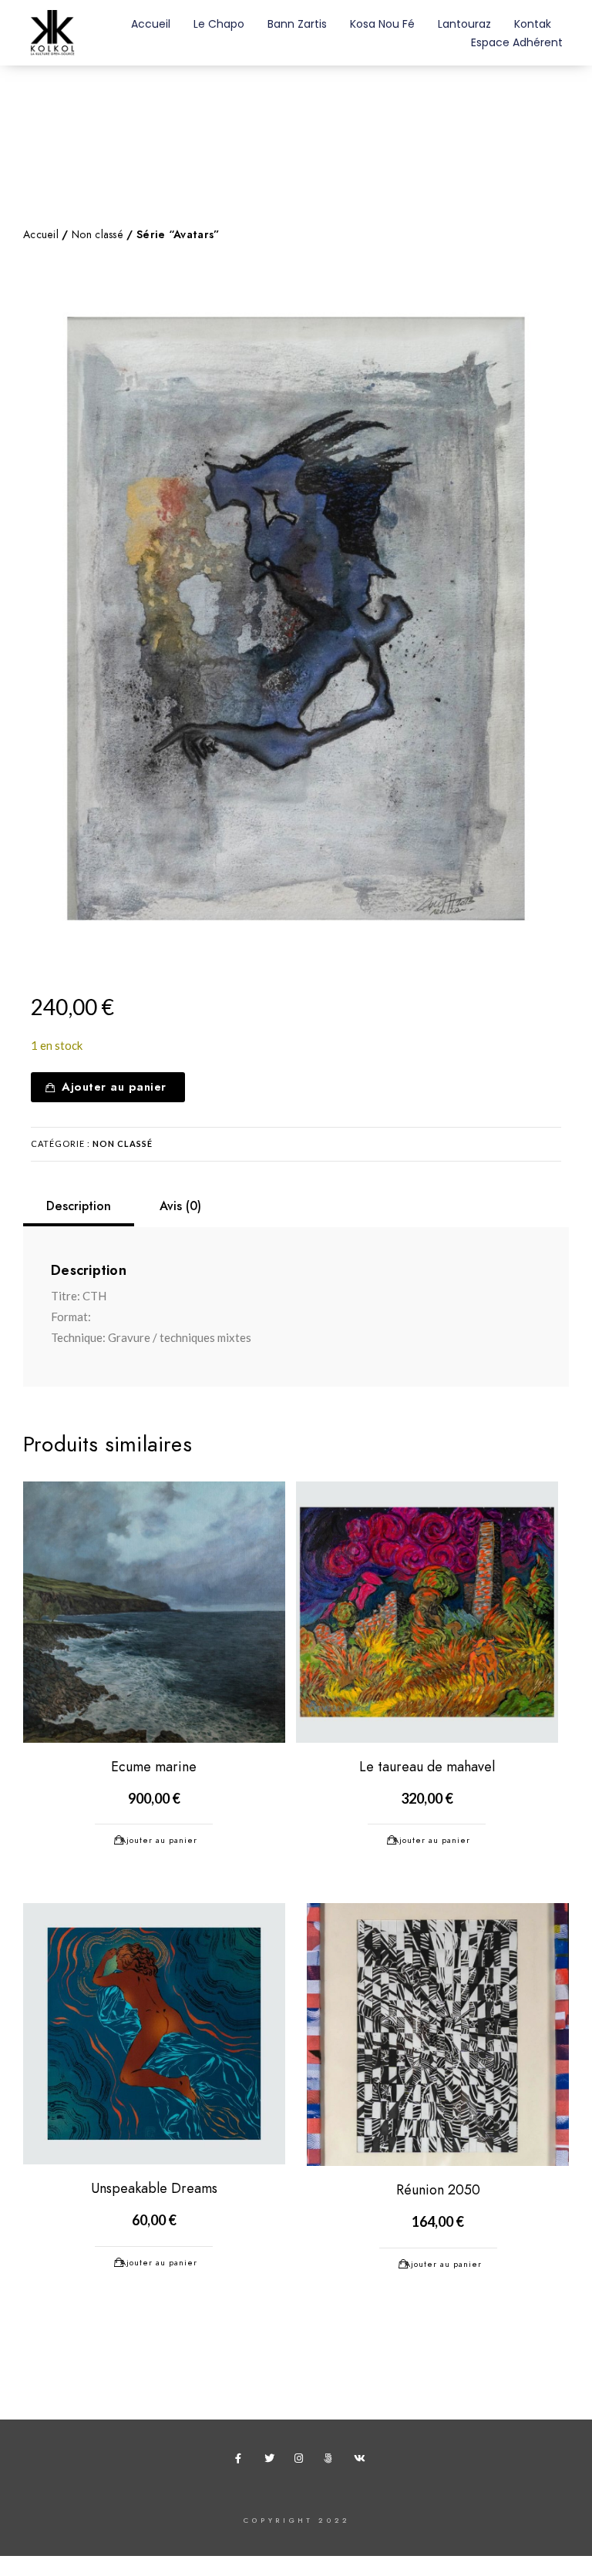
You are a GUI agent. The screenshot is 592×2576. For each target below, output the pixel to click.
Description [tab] (79, 1206)
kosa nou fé (382, 24)
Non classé (98, 235)
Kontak (533, 24)
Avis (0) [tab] (180, 1206)
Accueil (151, 24)
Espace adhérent (517, 42)
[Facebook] (243, 2461)
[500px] (331, 2461)
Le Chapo (219, 24)
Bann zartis (297, 24)
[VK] (362, 2461)
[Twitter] (272, 2461)
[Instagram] (302, 2461)
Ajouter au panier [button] (159, 1840)
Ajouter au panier (114, 1087)
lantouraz (464, 24)
